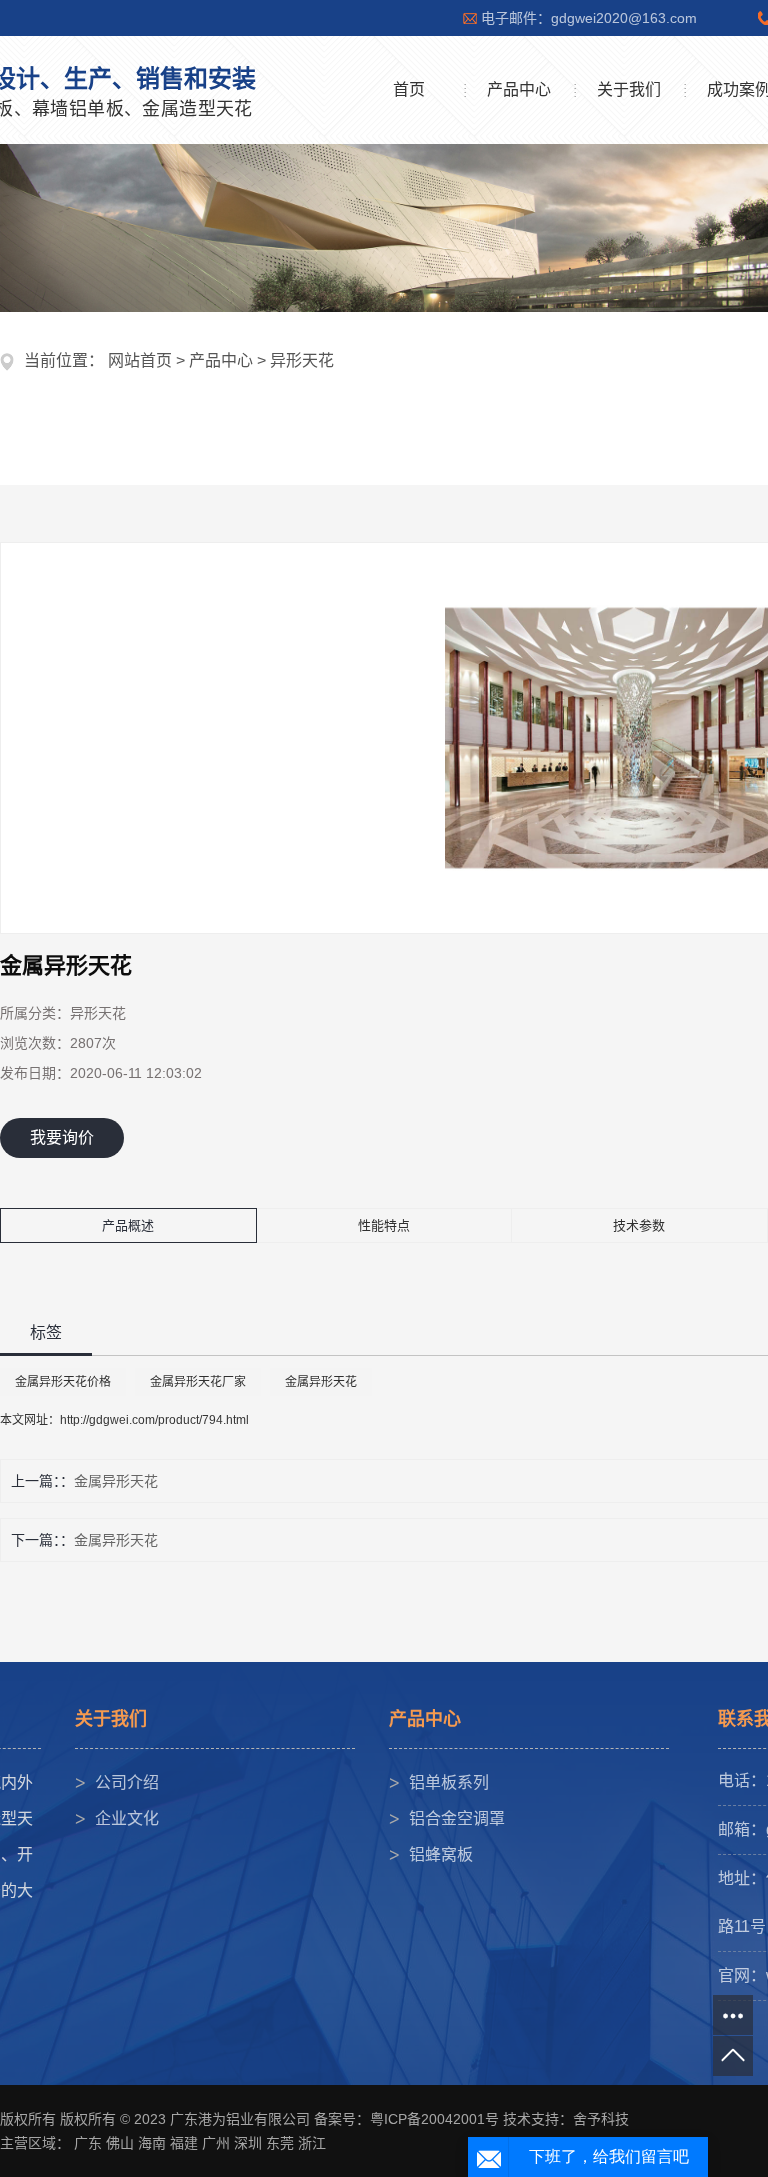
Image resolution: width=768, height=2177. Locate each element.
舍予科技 (601, 2119)
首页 (409, 89)
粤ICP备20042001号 (434, 2119)
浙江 (312, 2143)
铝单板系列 (449, 1782)
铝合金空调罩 (457, 1818)
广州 (216, 2143)
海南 (152, 2143)
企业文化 (127, 1818)
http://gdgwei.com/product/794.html (154, 1420)
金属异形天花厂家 (198, 1382)
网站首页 (140, 360)
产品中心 (519, 89)
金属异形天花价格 (63, 1382)
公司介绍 (127, 1782)
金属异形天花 (321, 1382)
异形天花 (302, 360)
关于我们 (629, 89)
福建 (184, 2143)
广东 (88, 2143)
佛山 (120, 2143)
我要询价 (62, 1137)
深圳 (248, 2143)
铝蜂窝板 (441, 1854)
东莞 (280, 2143)
